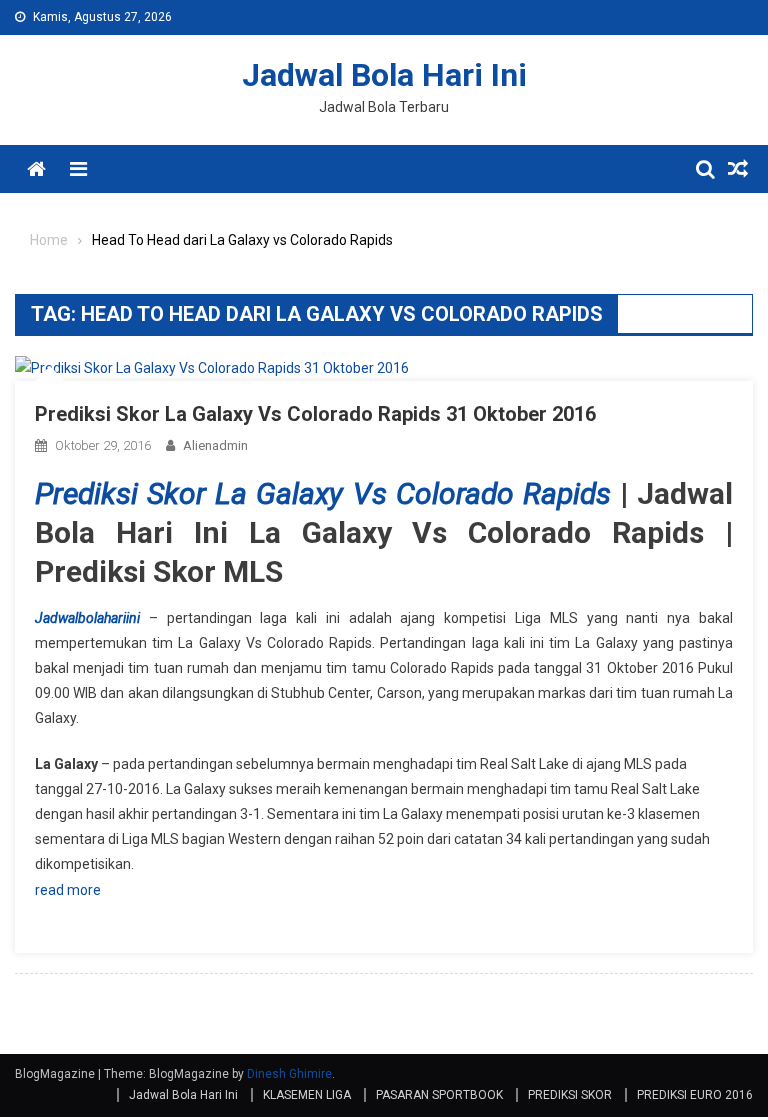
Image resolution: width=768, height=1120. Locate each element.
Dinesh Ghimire (289, 1074)
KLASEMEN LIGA (307, 1095)
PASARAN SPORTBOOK (439, 1095)
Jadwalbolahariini (87, 618)
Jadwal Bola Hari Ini (384, 75)
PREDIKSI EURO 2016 (695, 1095)
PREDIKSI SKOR (570, 1095)
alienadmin (215, 445)
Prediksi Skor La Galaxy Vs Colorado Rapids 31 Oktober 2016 (315, 414)
